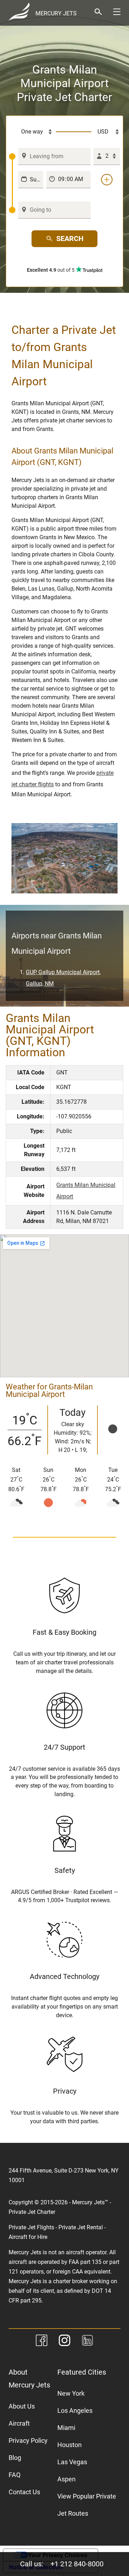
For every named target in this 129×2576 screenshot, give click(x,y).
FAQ (15, 2475)
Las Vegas (72, 2462)
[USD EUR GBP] (106, 132)
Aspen (66, 2479)
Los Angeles (75, 2410)
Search (70, 239)
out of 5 (51, 270)
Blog (15, 2458)
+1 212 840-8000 (77, 2564)
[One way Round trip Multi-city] (32, 132)
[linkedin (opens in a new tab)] (87, 2342)
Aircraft (19, 2423)
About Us (22, 2406)
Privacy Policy (28, 2440)
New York (71, 2393)
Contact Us (24, 2492)
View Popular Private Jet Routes (87, 2505)
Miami (66, 2428)
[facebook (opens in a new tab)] (42, 2342)
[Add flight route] (107, 180)
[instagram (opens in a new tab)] (64, 2342)
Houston (70, 2445)
